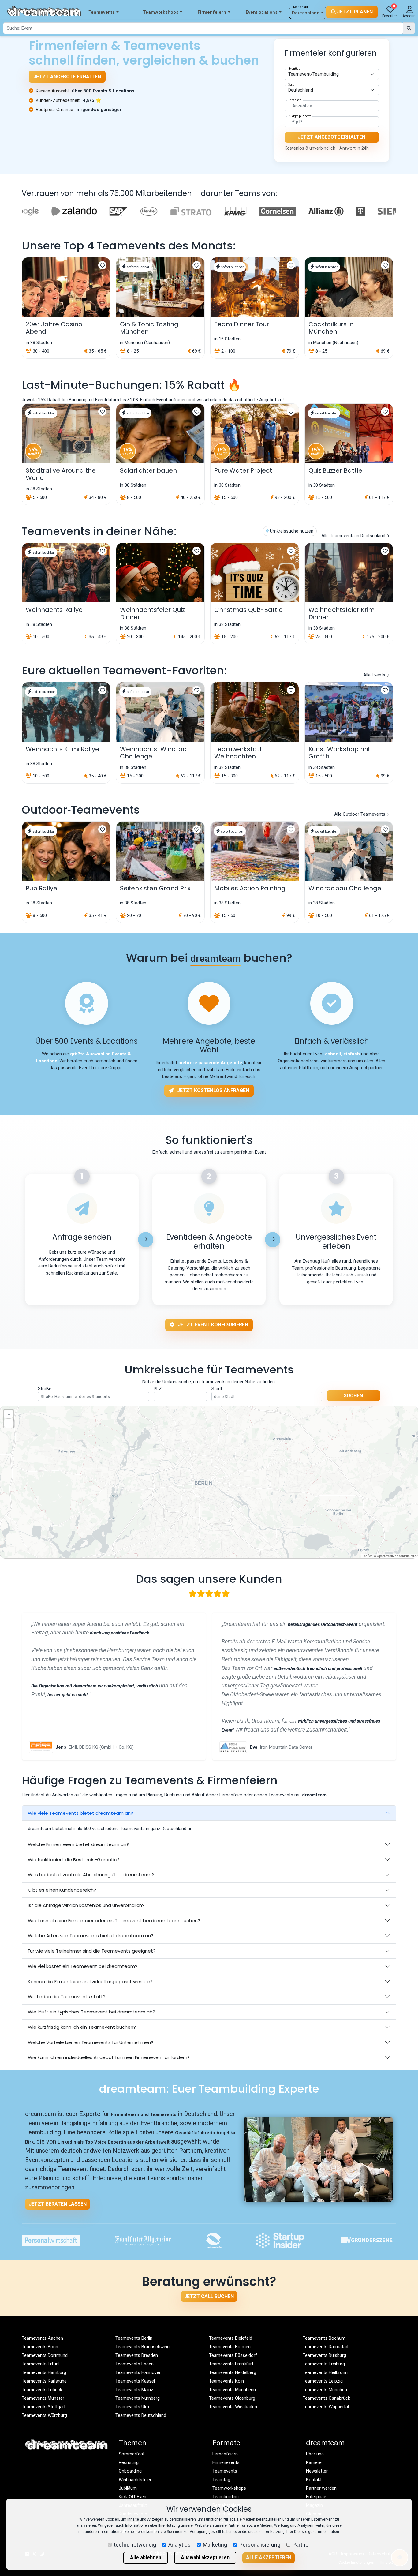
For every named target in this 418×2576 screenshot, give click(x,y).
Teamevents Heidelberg (233, 2372)
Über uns (315, 2454)
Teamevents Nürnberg (138, 2398)
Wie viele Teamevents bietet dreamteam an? (80, 1813)
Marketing (215, 2545)
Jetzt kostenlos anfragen (213, 1090)
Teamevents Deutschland (141, 2415)
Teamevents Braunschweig (142, 2347)
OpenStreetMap (388, 1556)
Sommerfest (132, 2454)
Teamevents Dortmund (45, 2355)
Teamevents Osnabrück (326, 2398)
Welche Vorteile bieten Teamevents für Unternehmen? (91, 2042)
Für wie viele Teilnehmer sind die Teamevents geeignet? (92, 1951)
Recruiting (129, 2462)
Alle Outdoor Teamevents (360, 814)
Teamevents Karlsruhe (44, 2381)
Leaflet (367, 1556)
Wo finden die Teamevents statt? (67, 1996)
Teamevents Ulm (132, 2407)
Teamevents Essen (134, 2364)
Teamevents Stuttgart (44, 2407)
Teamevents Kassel (135, 2381)
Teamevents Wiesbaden (233, 2407)
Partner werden (321, 2488)
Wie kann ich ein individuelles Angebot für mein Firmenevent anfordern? (109, 2057)
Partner (301, 2545)
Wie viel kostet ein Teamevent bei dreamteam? (83, 1966)
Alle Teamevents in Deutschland (354, 536)
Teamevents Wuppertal (326, 2407)
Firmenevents (226, 2462)
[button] (9, 1414)
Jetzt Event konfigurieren (212, 1325)
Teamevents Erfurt (40, 2364)
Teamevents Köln (226, 2381)
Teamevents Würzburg (44, 2415)
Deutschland (306, 13)
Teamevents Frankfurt (231, 2364)
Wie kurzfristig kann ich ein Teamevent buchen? (82, 2027)
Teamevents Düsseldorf (233, 2355)
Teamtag (221, 2480)
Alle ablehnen (146, 2557)
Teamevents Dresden (137, 2355)
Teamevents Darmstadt (326, 2347)
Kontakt (314, 2480)
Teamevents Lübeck (42, 2390)
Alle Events (375, 675)
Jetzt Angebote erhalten (67, 77)
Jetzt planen (354, 12)
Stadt (217, 1389)
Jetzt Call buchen (209, 2296)
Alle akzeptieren (269, 2557)
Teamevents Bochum (324, 2338)
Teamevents (102, 12)
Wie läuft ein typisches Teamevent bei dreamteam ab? (91, 2012)
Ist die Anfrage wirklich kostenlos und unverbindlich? (86, 1905)
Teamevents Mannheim (232, 2390)
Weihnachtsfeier (135, 2480)
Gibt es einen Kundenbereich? (62, 1890)
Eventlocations (262, 12)
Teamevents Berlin (134, 2338)
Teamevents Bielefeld (231, 2338)
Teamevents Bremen (230, 2347)
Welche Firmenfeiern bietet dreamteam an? (78, 1844)
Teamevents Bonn (40, 2347)
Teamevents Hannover (138, 2372)
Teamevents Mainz (134, 2390)
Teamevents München (325, 2390)
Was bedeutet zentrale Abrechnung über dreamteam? (91, 1875)
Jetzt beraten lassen (58, 2204)
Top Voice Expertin (105, 2142)
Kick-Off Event (133, 2497)
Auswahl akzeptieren (205, 2557)
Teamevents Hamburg (44, 2372)
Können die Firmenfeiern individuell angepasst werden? (90, 1981)
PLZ (158, 1389)
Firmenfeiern (212, 12)
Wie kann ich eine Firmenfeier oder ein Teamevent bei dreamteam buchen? (114, 1921)
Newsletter (317, 2471)
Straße (45, 1389)
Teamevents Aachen (42, 2338)
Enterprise (316, 2497)
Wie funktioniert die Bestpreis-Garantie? (74, 1860)
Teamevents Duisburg (324, 2355)
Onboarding (130, 2471)
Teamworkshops (161, 12)
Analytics (179, 2545)
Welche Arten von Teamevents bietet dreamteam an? (91, 1936)
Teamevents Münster (43, 2398)
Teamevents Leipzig (323, 2381)
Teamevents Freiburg (324, 2364)
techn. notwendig (135, 2545)
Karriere (314, 2462)
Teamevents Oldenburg (232, 2398)
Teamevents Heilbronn (325, 2372)
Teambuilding (226, 2497)
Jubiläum (128, 2488)
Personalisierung (260, 2545)
